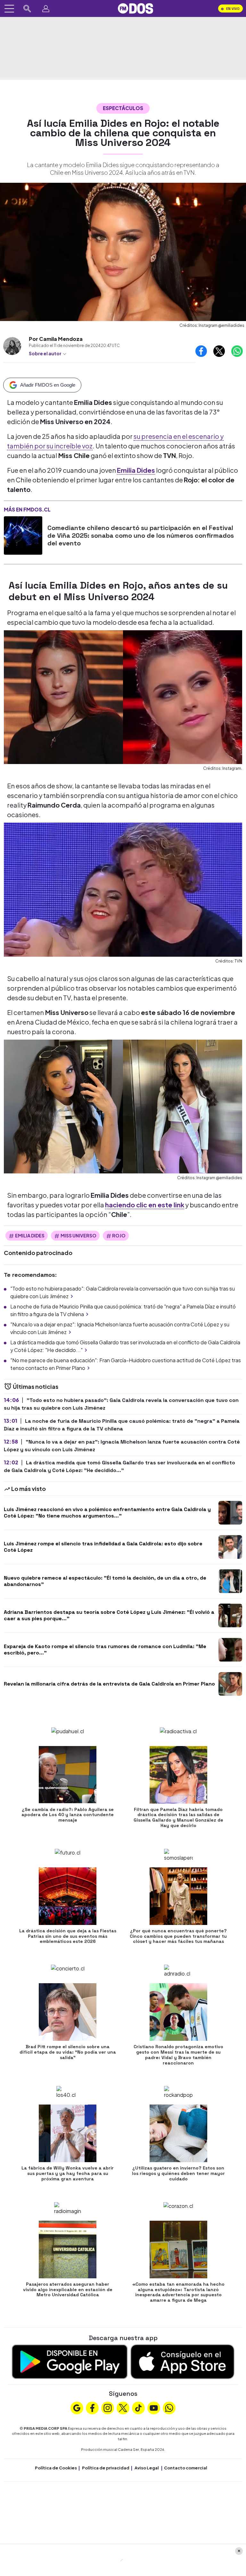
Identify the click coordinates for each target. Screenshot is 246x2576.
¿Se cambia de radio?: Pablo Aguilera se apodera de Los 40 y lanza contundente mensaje (68, 1815)
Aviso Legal (147, 2468)
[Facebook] (92, 2407)
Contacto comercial (186, 2468)
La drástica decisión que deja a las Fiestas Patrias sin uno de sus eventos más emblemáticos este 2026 (68, 1936)
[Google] (77, 2407)
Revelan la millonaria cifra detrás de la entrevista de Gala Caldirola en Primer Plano (109, 1684)
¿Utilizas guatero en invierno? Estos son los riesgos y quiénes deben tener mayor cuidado (178, 2173)
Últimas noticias (35, 1386)
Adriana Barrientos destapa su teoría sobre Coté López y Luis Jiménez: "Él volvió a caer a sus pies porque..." (109, 1615)
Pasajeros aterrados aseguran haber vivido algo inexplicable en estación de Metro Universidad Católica (68, 2290)
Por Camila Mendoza (56, 339)
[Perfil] (46, 9)
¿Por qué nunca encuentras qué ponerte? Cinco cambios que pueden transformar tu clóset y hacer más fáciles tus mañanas (178, 1936)
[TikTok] (138, 2407)
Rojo (119, 1236)
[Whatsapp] (169, 2407)
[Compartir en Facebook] (201, 351)
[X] (123, 2407)
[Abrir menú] (9, 9)
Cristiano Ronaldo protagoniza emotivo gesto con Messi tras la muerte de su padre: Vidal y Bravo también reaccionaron (178, 2055)
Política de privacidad (106, 2468)
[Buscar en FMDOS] (27, 9)
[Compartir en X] (219, 351)
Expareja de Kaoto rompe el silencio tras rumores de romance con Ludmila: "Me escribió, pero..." (105, 1649)
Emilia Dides (30, 1236)
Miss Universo (78, 1236)
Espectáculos (123, 108)
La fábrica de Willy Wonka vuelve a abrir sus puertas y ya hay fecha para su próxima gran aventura (68, 2173)
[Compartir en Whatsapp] (237, 351)
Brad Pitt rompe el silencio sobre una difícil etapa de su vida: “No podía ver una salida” (68, 2052)
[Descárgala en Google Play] (70, 2361)
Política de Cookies (56, 2468)
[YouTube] (154, 2407)
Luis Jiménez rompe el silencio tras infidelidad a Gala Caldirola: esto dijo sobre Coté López (103, 1547)
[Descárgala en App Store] (182, 2361)
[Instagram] (108, 2407)
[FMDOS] (135, 8)
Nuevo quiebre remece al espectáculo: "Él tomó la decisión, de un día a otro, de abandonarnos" (105, 1581)
